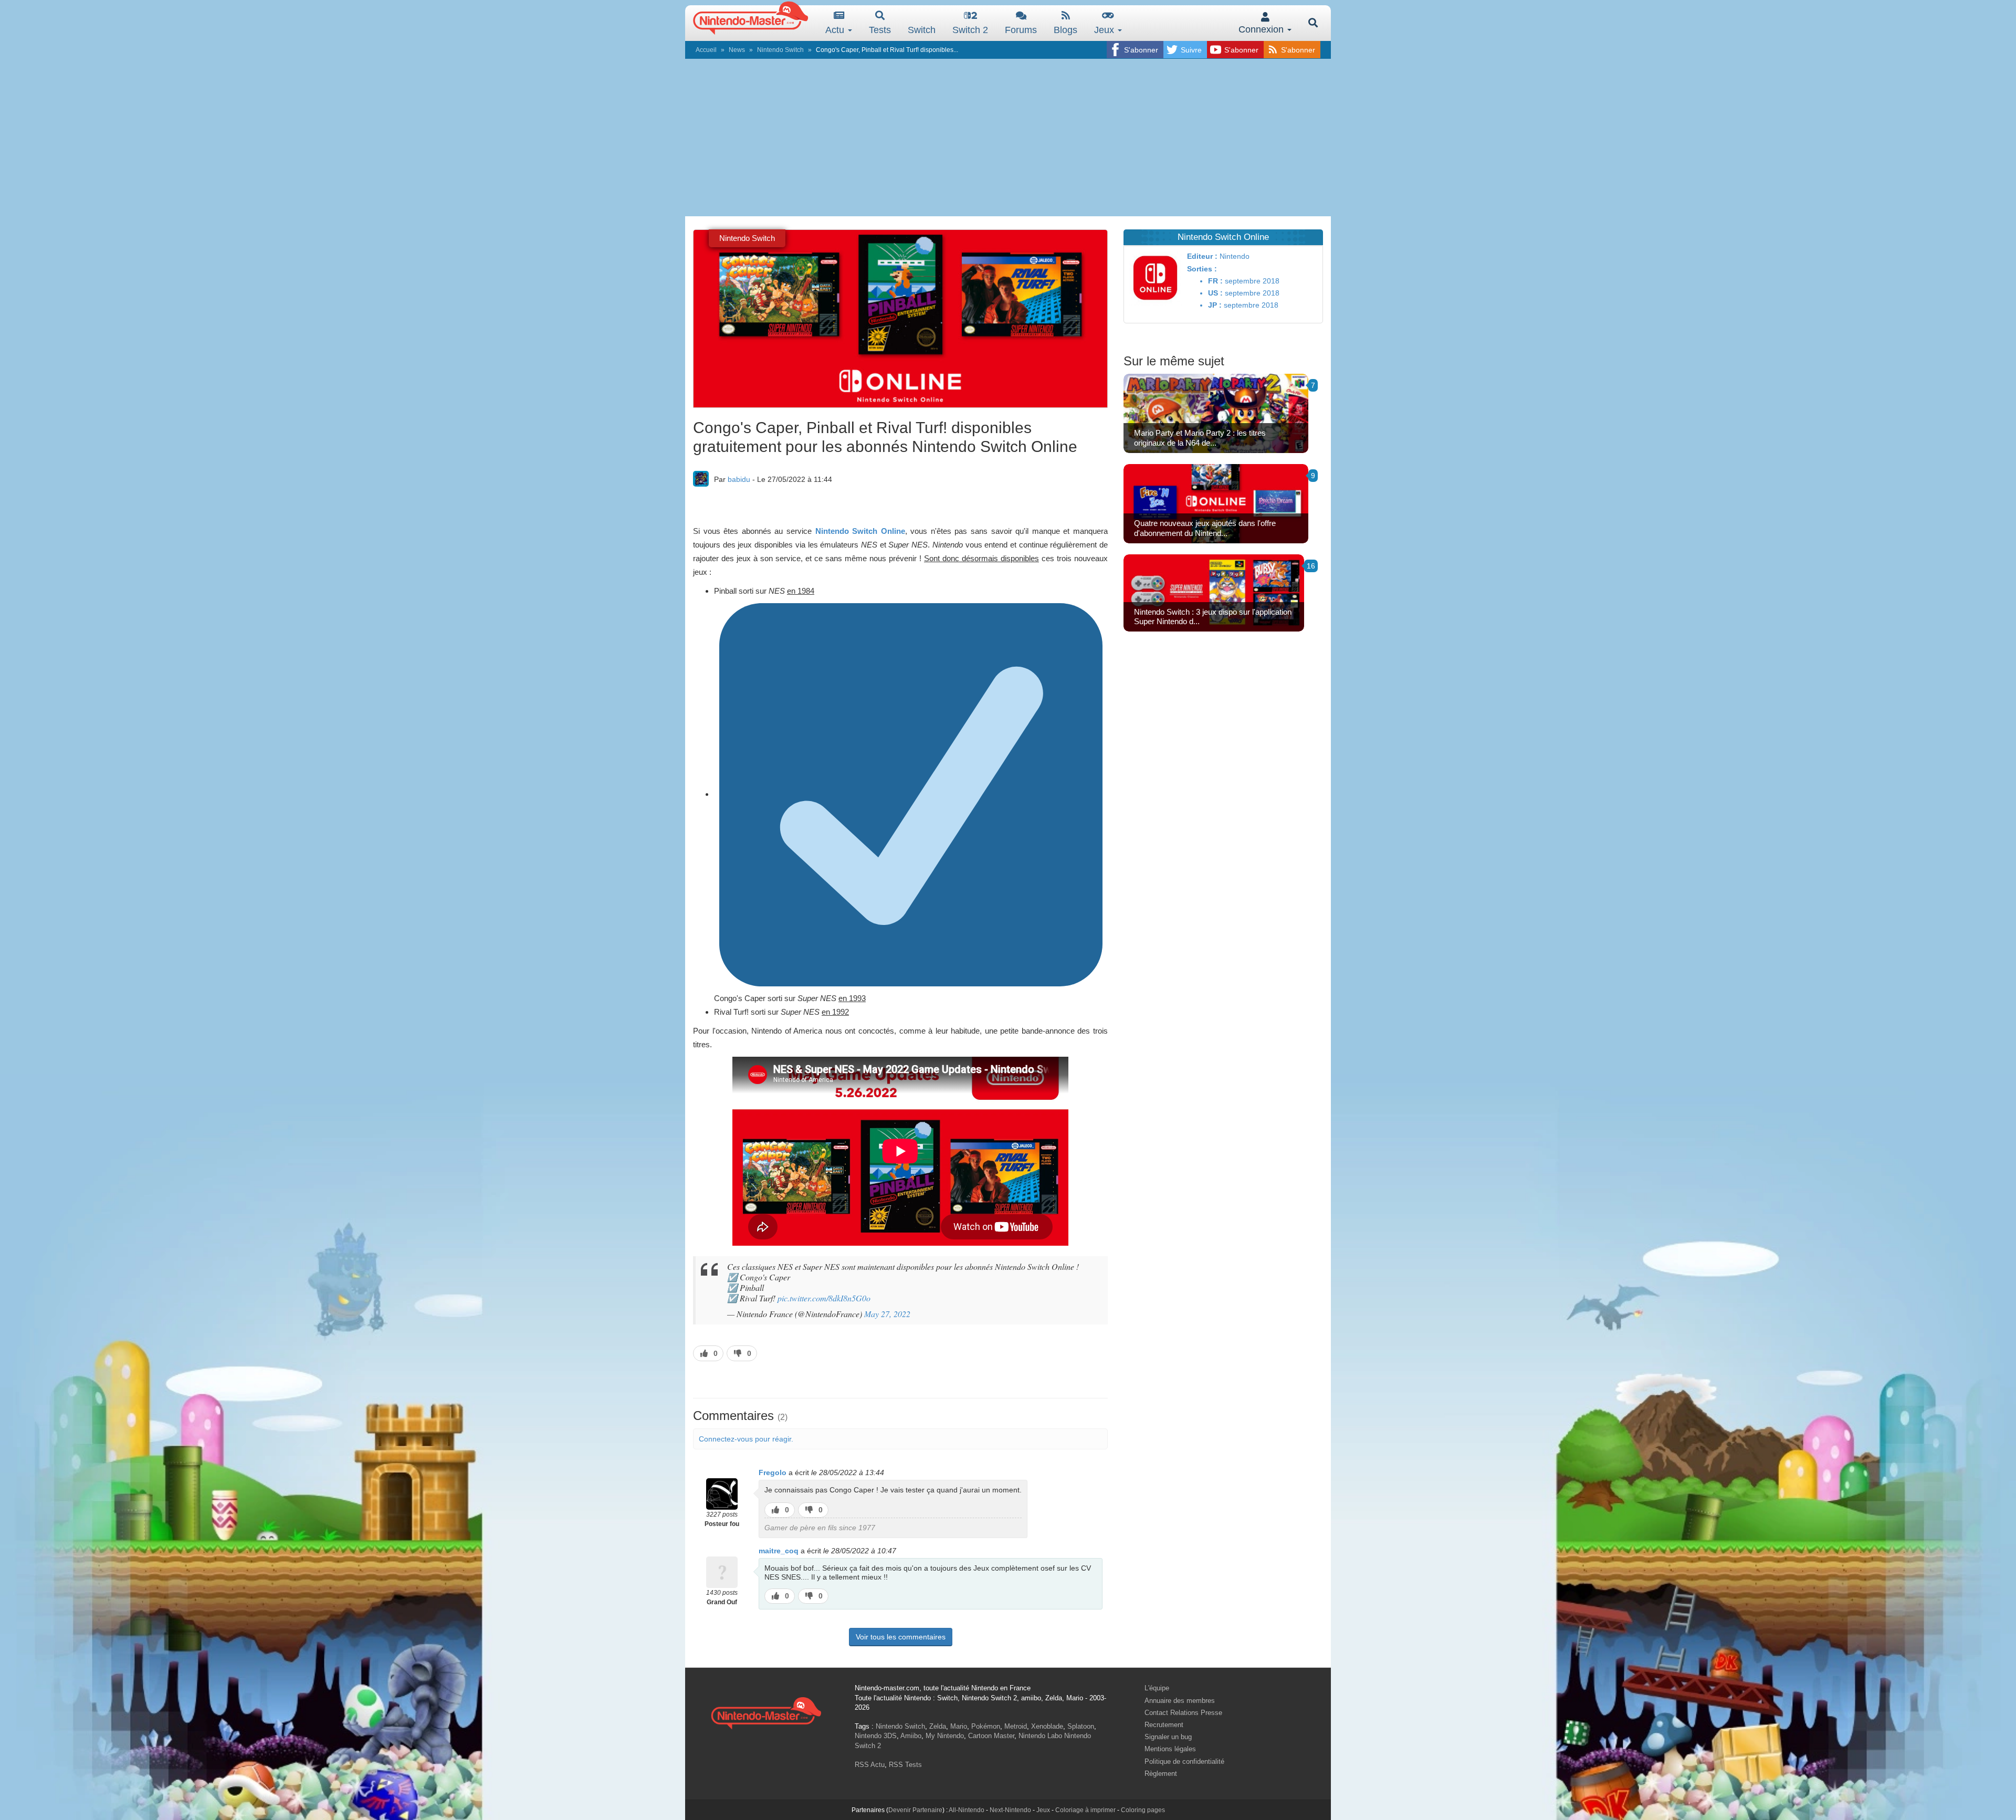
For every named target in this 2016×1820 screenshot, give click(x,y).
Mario (959, 1726)
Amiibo (911, 1736)
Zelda (938, 1726)
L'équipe (1157, 1688)
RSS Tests (905, 1765)
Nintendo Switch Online (860, 531)
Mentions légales (1170, 1749)
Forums (1021, 30)
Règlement (1161, 1774)
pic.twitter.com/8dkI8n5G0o (824, 1298)
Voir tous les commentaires (901, 1637)
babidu (739, 479)
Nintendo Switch (780, 50)
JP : (1215, 305)
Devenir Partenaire (915, 1810)
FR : (1215, 281)
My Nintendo (945, 1736)
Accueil (706, 50)
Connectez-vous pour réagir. (746, 1439)
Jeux (1105, 30)
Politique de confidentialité (1184, 1761)
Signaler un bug (1168, 1737)
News (737, 50)
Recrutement (1164, 1725)
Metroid (1016, 1726)
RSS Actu (870, 1765)
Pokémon (986, 1726)
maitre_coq (779, 1551)
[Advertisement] (1008, 138)
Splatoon (1081, 1726)
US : (1215, 293)
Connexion (1262, 29)
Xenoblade (1047, 1726)
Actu (836, 30)
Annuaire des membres (1180, 1701)
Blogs (1065, 30)
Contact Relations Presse (1183, 1713)
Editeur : (1202, 256)
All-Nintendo (967, 1810)
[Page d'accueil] (766, 1712)
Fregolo (773, 1472)
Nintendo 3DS (876, 1736)
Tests (880, 30)
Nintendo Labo (1040, 1736)
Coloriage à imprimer (1085, 1810)
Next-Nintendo (1010, 1810)
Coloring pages (1143, 1810)
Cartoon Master (991, 1736)
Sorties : (1202, 269)
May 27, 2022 (887, 1314)
